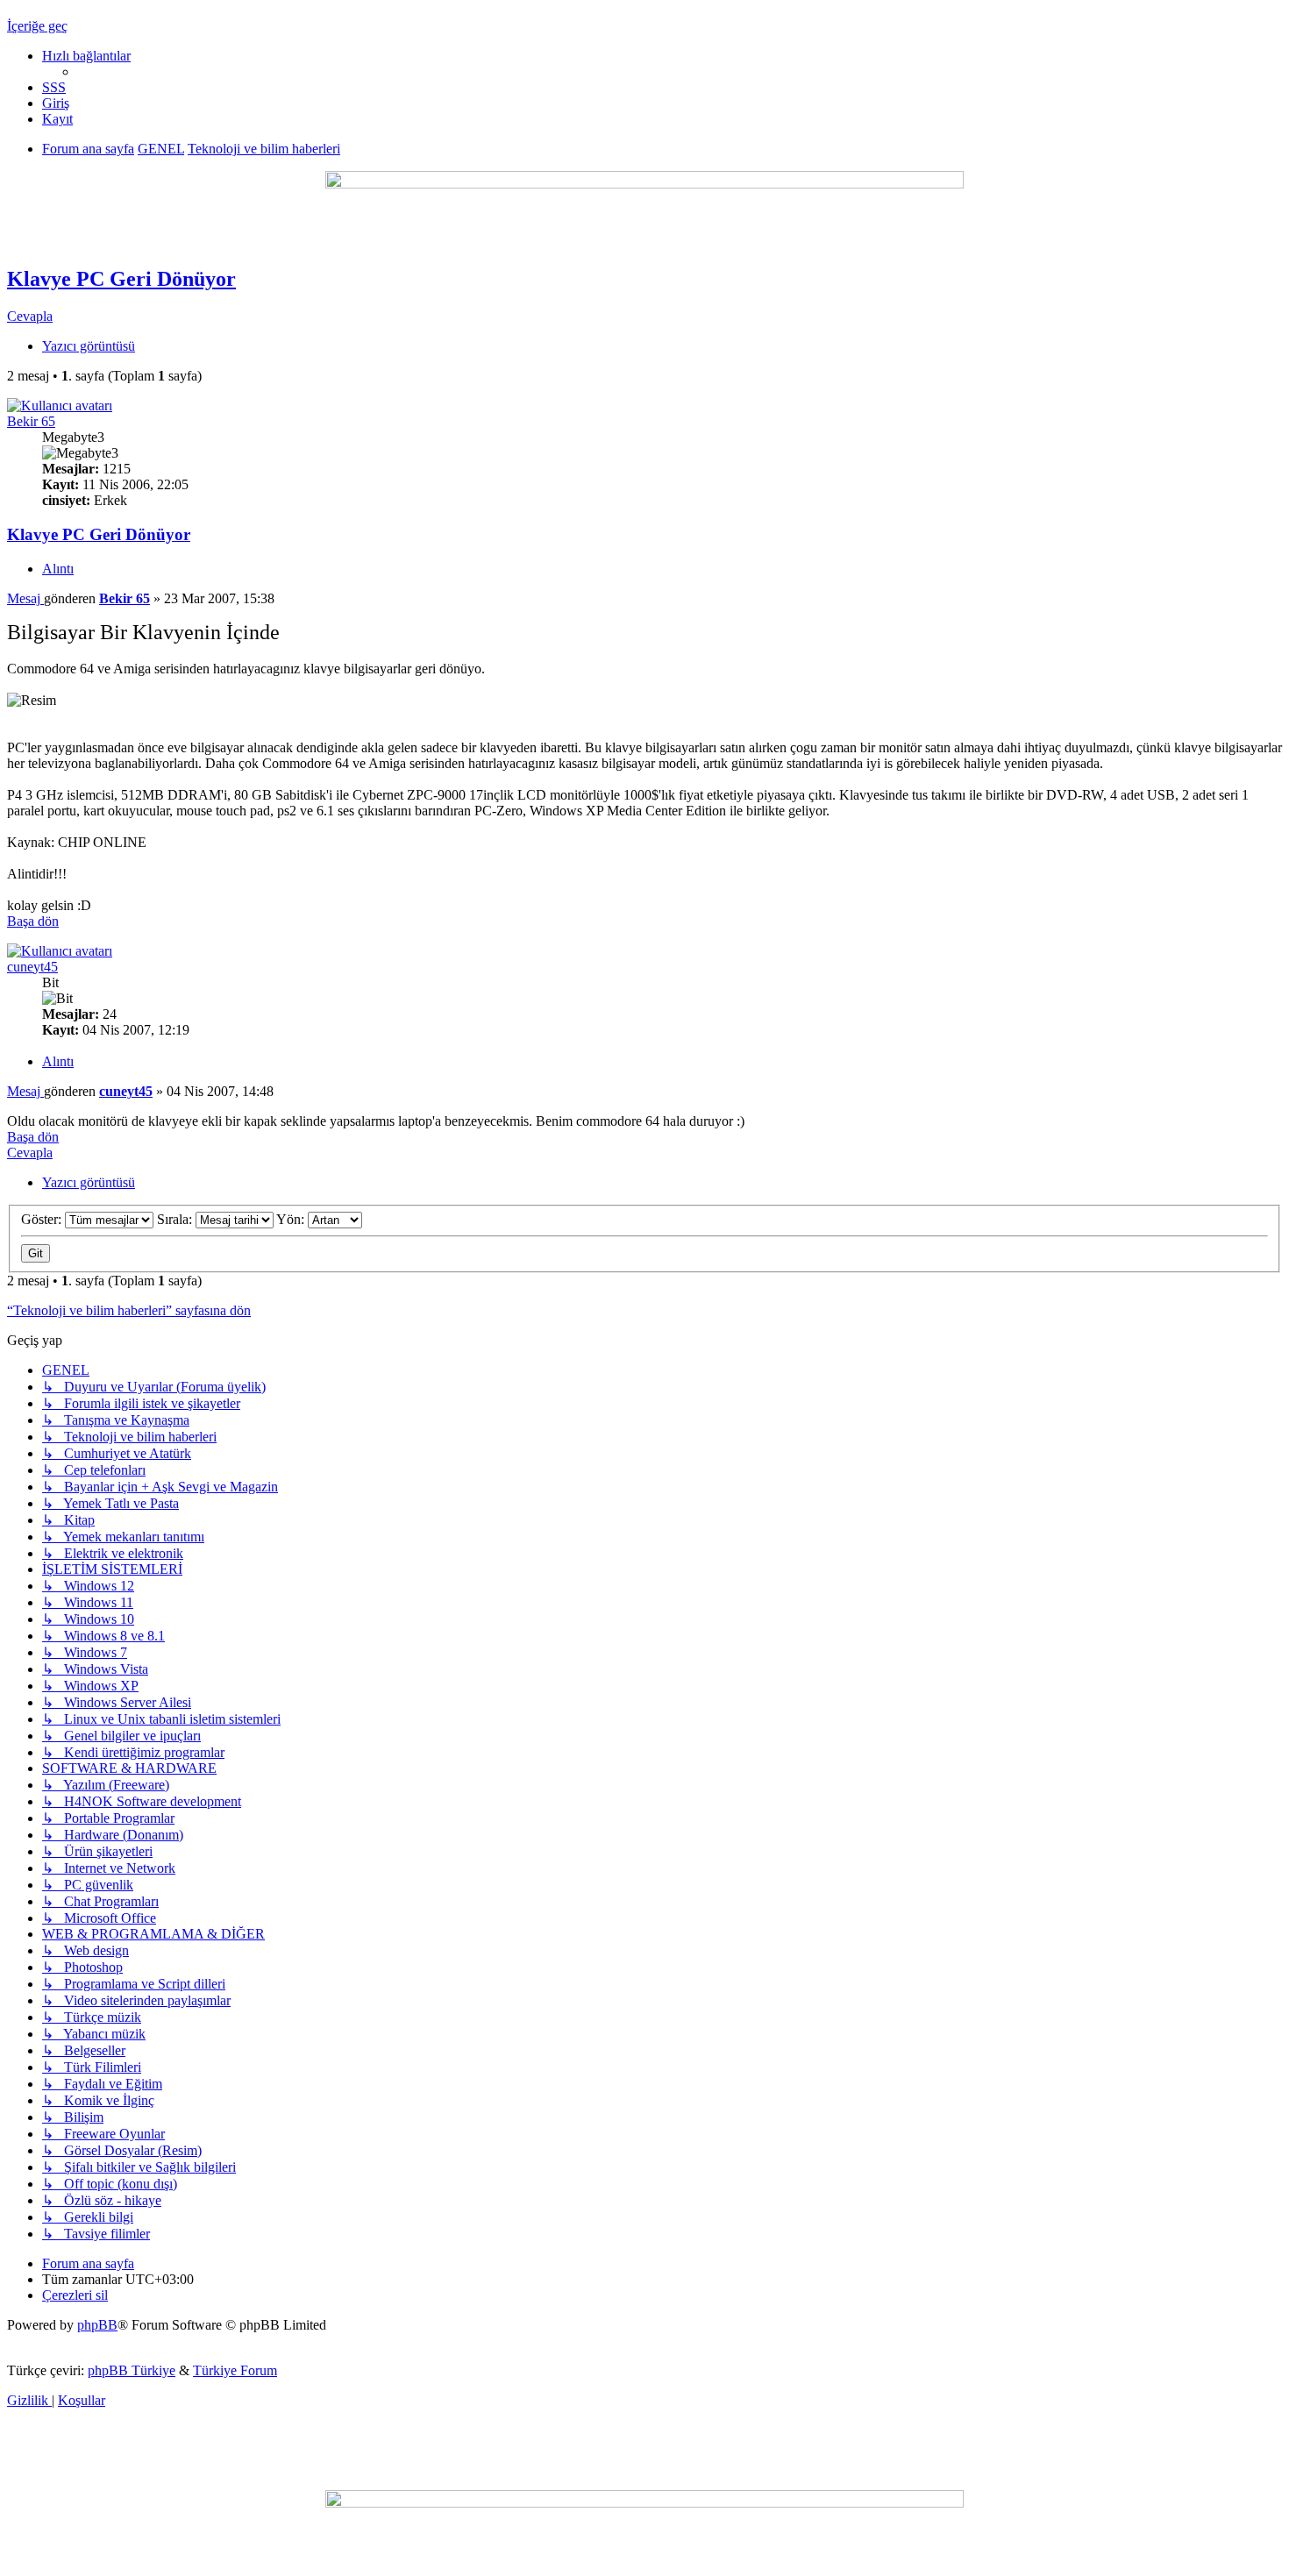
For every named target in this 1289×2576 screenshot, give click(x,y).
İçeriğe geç (37, 26)
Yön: (292, 1219)
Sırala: (176, 1219)
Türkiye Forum (235, 2370)
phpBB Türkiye (132, 2370)
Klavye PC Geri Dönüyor (121, 279)
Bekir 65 (31, 421)
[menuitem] (54, 87)
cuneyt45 (32, 967)
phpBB (97, 2325)
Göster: (43, 1219)
